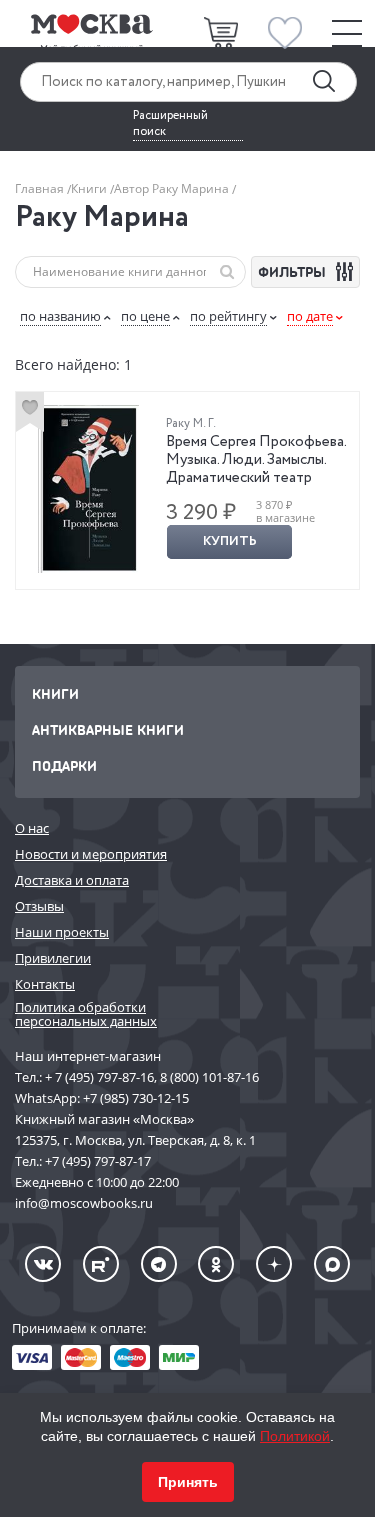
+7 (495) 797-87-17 (98, 1161)
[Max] (332, 1264)
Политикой (295, 1436)
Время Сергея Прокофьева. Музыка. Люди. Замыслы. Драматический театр (256, 460)
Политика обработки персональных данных (86, 1014)
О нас (32, 828)
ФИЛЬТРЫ (294, 271)
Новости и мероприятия (91, 854)
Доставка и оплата (72, 880)
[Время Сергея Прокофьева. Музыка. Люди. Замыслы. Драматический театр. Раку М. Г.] (88, 489)
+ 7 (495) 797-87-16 (99, 1077)
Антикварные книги (108, 729)
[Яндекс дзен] (274, 1264)
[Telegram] (159, 1264)
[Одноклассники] (216, 1264)
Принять (188, 1482)
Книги (90, 188)
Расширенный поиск (170, 124)
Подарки (64, 765)
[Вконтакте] (43, 1264)
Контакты (45, 984)
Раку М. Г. (191, 423)
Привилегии (53, 958)
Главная (41, 188)
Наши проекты (62, 932)
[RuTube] (101, 1264)
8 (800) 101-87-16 (209, 1077)
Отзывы (39, 906)
